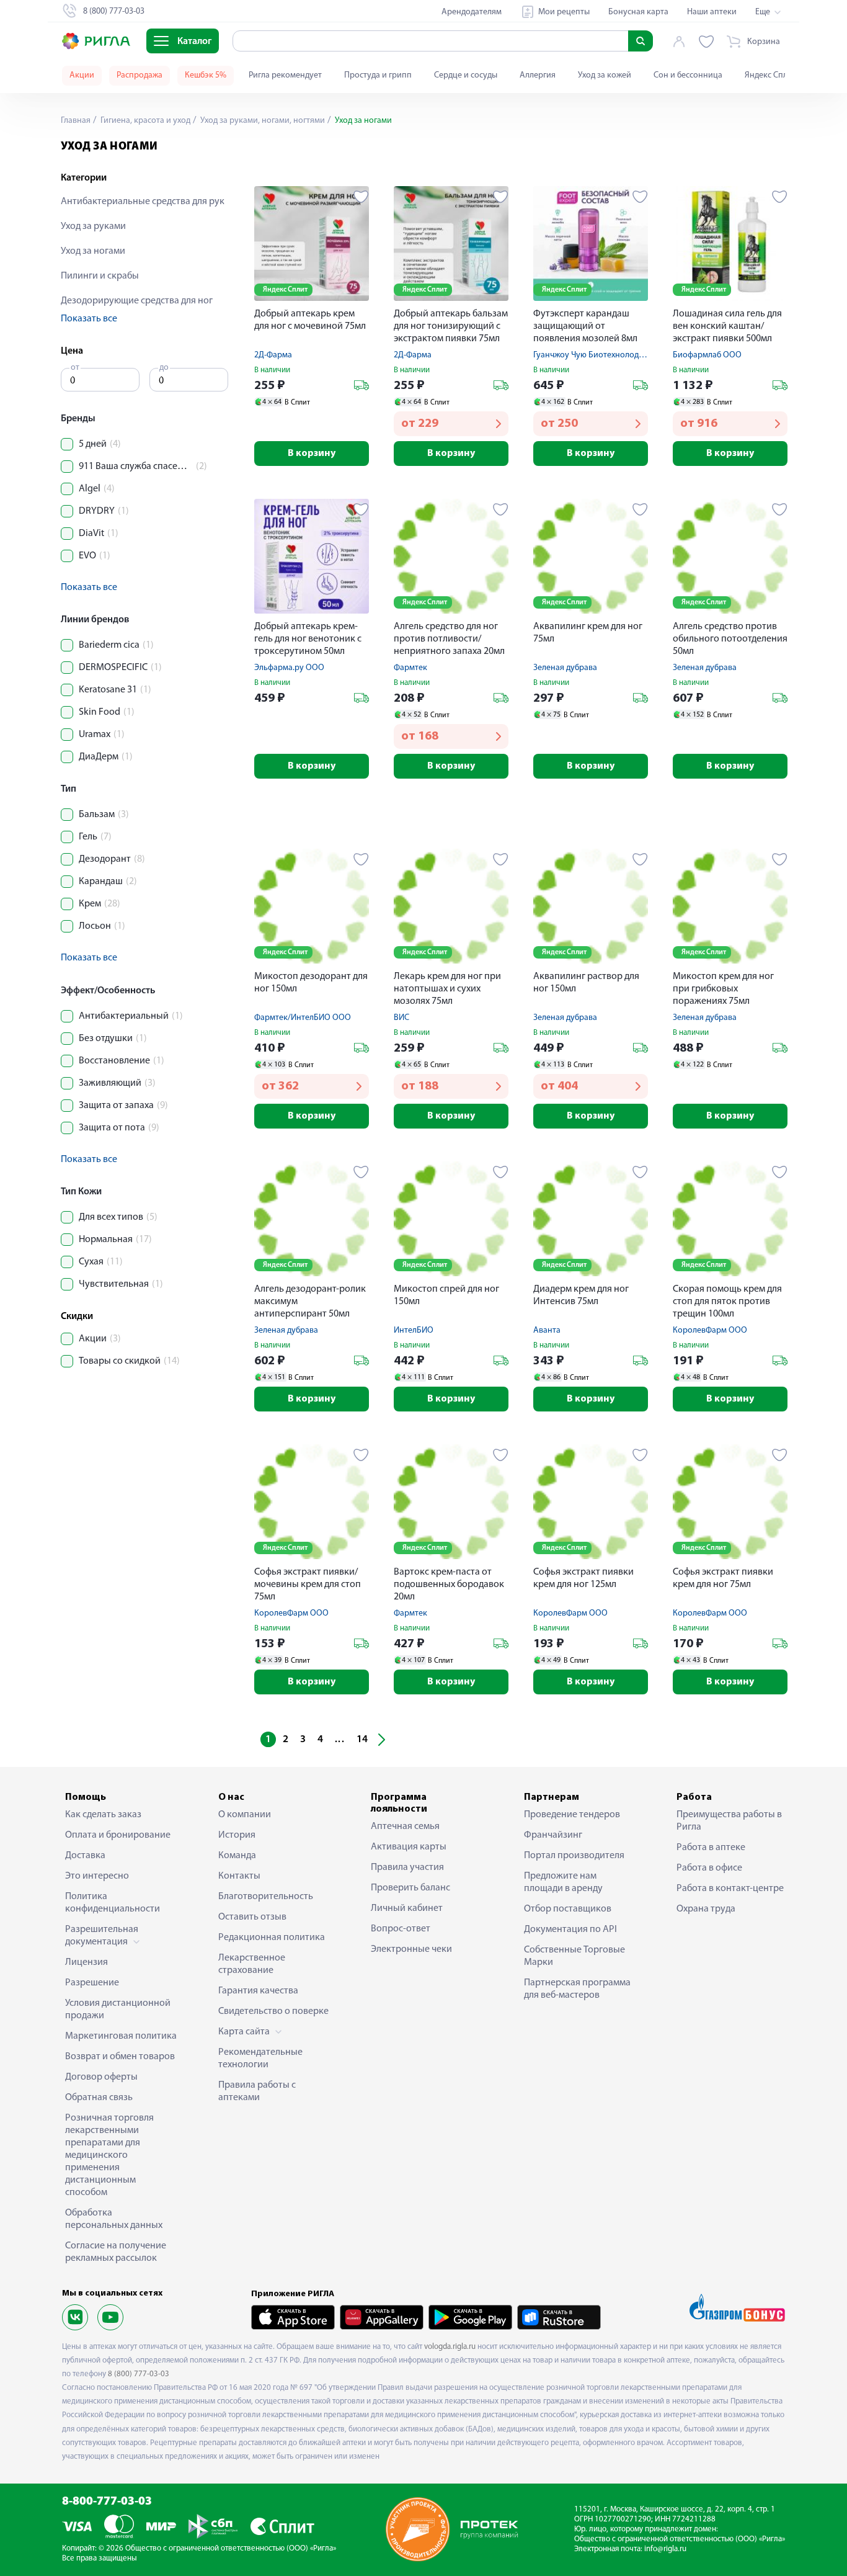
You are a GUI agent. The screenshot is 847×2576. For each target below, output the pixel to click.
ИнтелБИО (414, 1330)
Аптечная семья (405, 1827)
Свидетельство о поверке (273, 2011)
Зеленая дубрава (565, 668)
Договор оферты (101, 2077)
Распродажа (140, 75)
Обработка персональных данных (114, 2219)
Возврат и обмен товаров (120, 2057)
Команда (237, 1856)
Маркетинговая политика (121, 2036)
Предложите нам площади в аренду (563, 1882)
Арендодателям (472, 12)
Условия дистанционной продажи (118, 2010)
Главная (76, 121)
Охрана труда (706, 1909)
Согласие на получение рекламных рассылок (116, 2252)
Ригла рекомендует (285, 75)
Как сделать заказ (103, 1815)
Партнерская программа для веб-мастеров (577, 1989)
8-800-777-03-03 (107, 2502)
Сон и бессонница (688, 75)
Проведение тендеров (572, 1815)
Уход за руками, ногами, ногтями (262, 121)
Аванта (547, 1330)
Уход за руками (93, 226)
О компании (245, 1815)
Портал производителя (574, 1856)
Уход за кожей (605, 75)
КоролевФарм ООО (710, 1330)
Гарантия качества (258, 1991)
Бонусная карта (638, 12)
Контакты (239, 1876)
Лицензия (86, 1962)
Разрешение (92, 1983)
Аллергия (538, 75)
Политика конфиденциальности (113, 1903)
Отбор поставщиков (568, 1909)
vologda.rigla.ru (450, 2347)
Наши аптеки (712, 12)
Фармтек (410, 668)
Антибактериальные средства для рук (143, 202)
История (237, 1835)
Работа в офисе (709, 1868)
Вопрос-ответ (401, 1929)
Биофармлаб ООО (707, 355)
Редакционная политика (272, 1938)
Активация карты (409, 1847)
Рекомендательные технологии (260, 2059)
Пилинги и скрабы (100, 276)
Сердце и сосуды (466, 75)
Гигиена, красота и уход (144, 121)
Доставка (85, 1856)
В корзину (312, 454)
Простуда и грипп (378, 75)
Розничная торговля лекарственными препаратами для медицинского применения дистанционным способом (109, 2155)
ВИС (401, 1018)
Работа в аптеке (711, 1848)
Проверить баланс (410, 1888)
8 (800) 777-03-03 (139, 2374)
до (164, 368)
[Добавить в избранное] (361, 197)
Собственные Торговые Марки (574, 1956)
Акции (82, 75)
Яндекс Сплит (770, 75)
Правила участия (407, 1867)
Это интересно (97, 1876)
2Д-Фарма (273, 355)
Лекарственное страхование (252, 1964)
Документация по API (570, 1930)
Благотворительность (266, 1897)
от (75, 368)
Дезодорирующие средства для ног (137, 301)
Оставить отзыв (252, 1917)
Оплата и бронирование (118, 1835)
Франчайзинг (553, 1835)
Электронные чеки (411, 1949)
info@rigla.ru (665, 2549)
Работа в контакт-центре (730, 1889)
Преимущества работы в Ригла (729, 1821)
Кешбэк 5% (206, 75)
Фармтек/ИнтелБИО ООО (303, 1018)
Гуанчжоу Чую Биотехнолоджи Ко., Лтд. (607, 355)
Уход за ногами (93, 251)
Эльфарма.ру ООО (289, 668)
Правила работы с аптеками (257, 2091)
